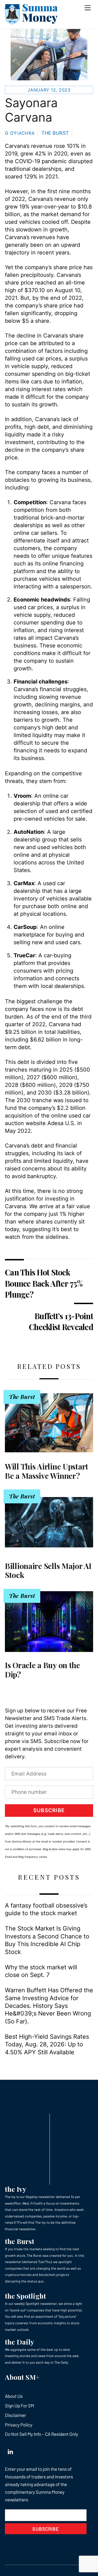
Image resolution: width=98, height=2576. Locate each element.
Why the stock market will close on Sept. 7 (41, 1971)
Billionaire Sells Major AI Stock (48, 1570)
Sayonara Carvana (31, 110)
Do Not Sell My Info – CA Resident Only (42, 2434)
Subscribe (49, 1810)
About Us (14, 2396)
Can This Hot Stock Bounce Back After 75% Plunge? (44, 1283)
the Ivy (16, 2189)
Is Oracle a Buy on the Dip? (42, 1670)
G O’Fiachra (20, 133)
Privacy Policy (19, 2425)
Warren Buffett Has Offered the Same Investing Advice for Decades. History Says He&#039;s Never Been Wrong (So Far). (49, 2006)
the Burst (20, 2241)
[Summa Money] (31, 22)
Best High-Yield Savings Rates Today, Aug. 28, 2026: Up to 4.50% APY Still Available (47, 2044)
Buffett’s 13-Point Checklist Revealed (61, 1321)
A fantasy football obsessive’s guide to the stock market (46, 1909)
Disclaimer (16, 2415)
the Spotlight (25, 2296)
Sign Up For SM (19, 2405)
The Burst (55, 133)
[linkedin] (10, 2451)
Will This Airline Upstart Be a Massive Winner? (47, 1471)
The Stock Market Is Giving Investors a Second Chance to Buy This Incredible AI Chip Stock (47, 1940)
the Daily (19, 2342)
